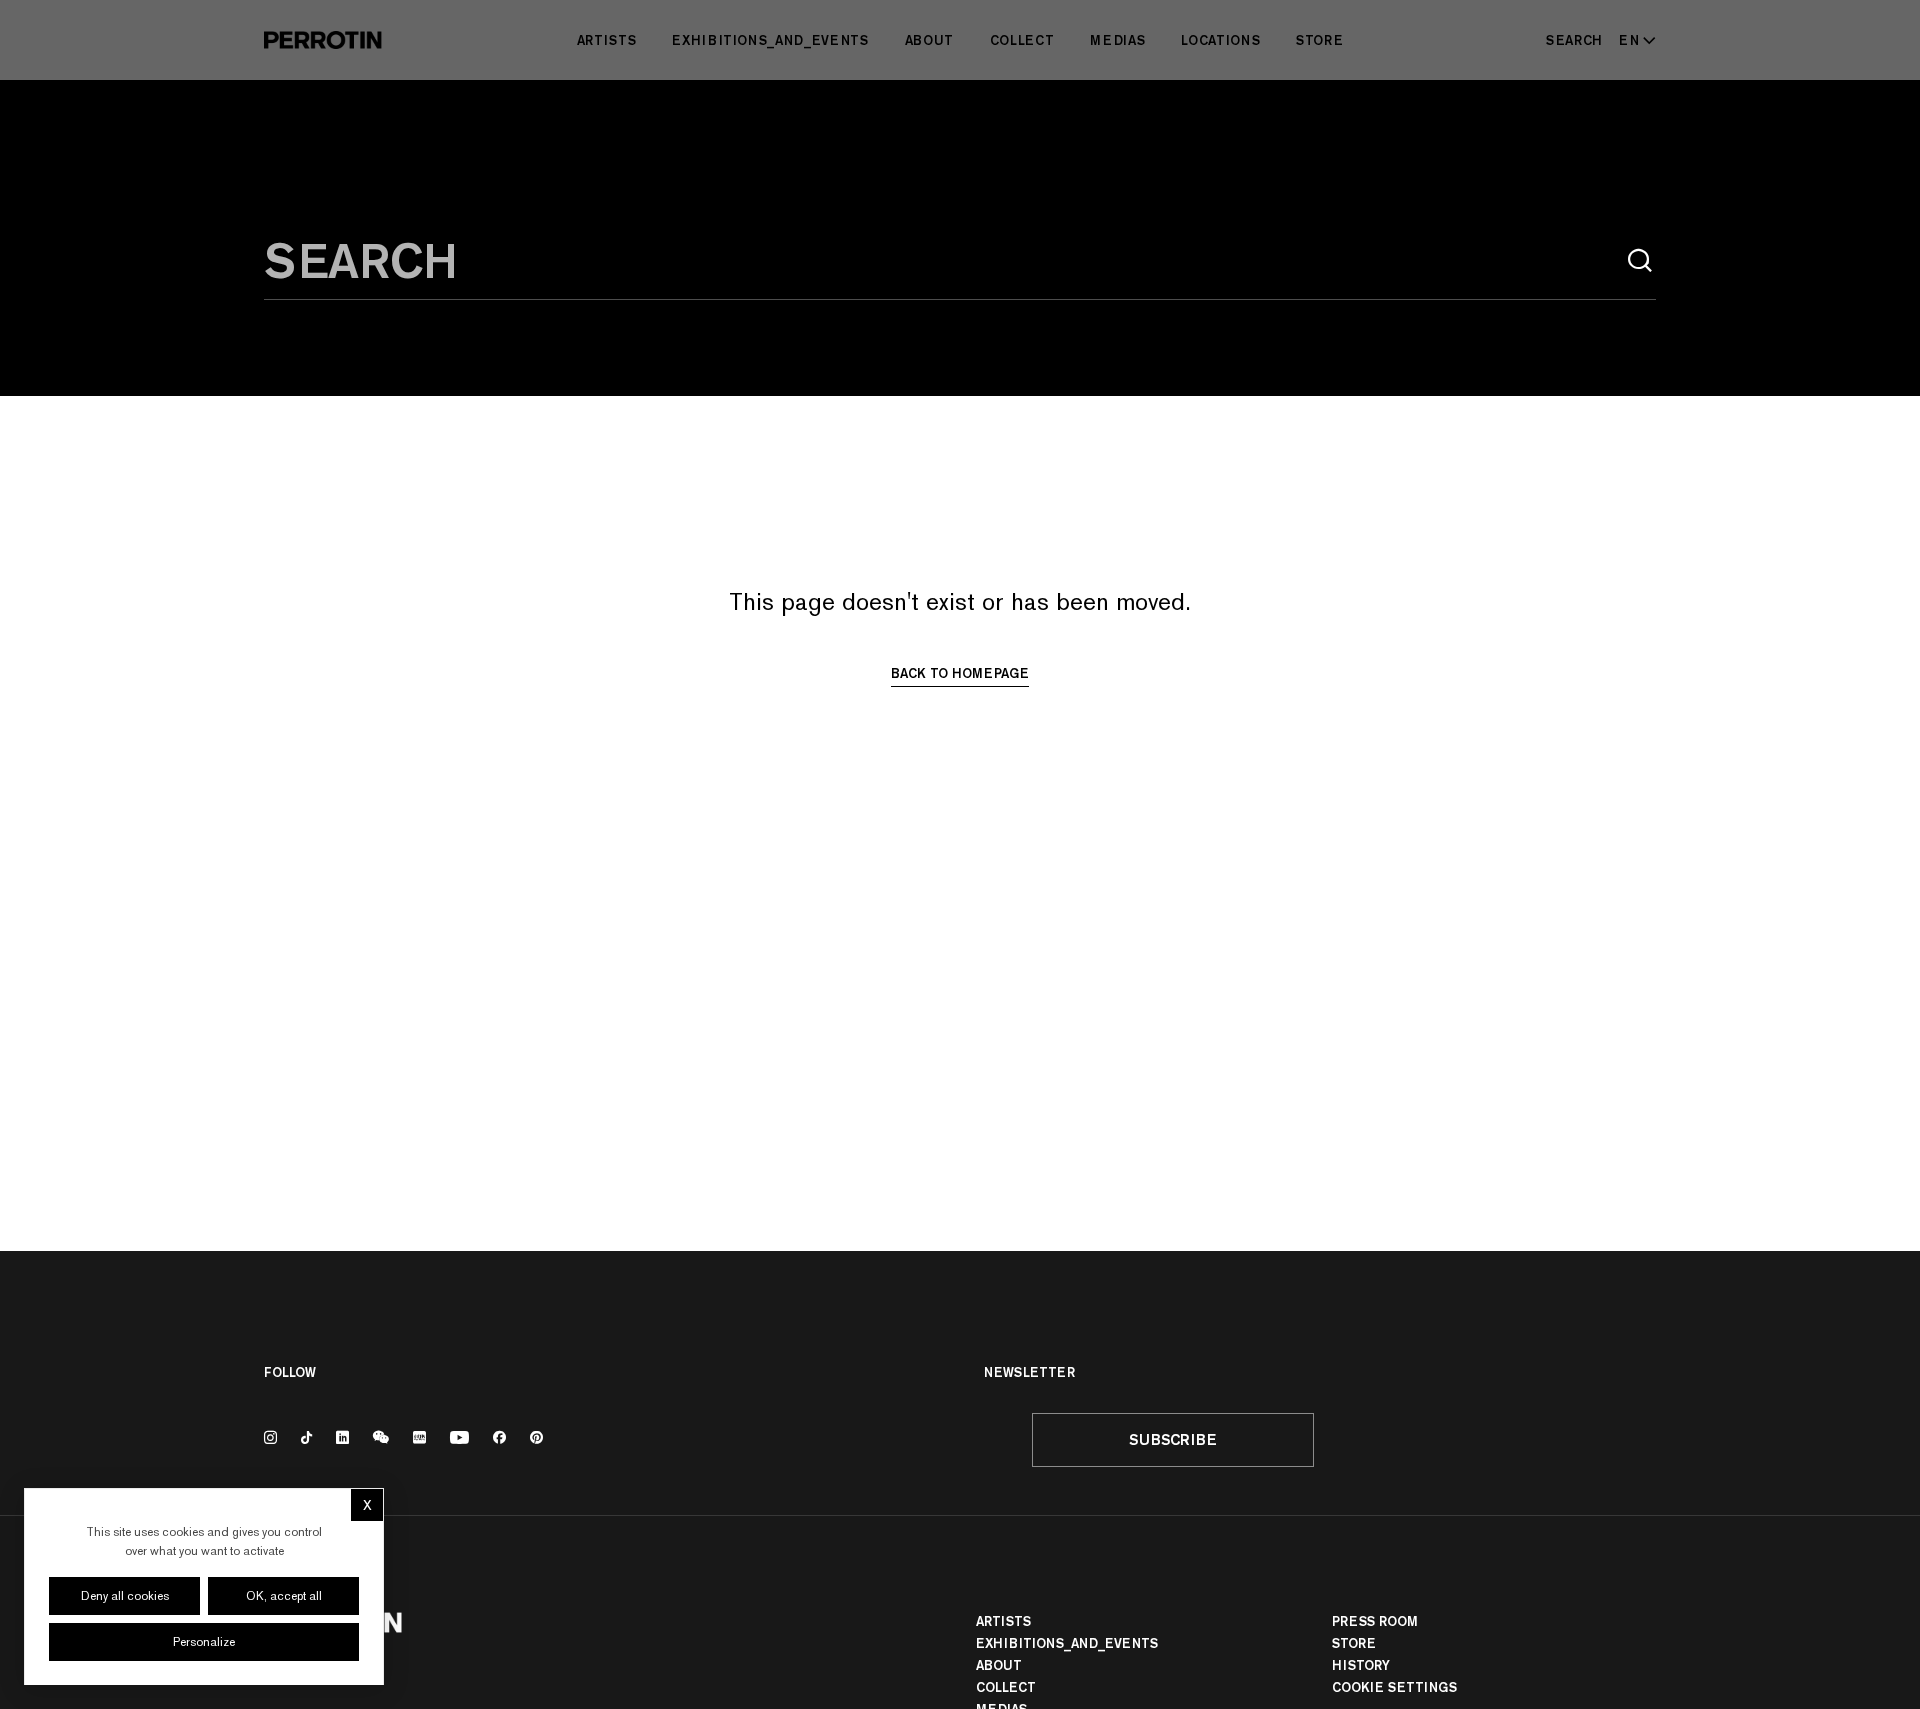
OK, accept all (284, 1596)
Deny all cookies (125, 1596)
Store (1354, 1643)
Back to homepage (960, 673)
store (1319, 40)
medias (1117, 40)
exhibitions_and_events (770, 40)
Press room (1375, 1621)
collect (1022, 40)
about (929, 40)
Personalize (204, 1642)
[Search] (1640, 261)
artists (607, 40)
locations (1220, 40)
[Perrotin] (323, 40)
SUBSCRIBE (1173, 1439)
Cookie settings (1394, 1687)
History (1361, 1665)
